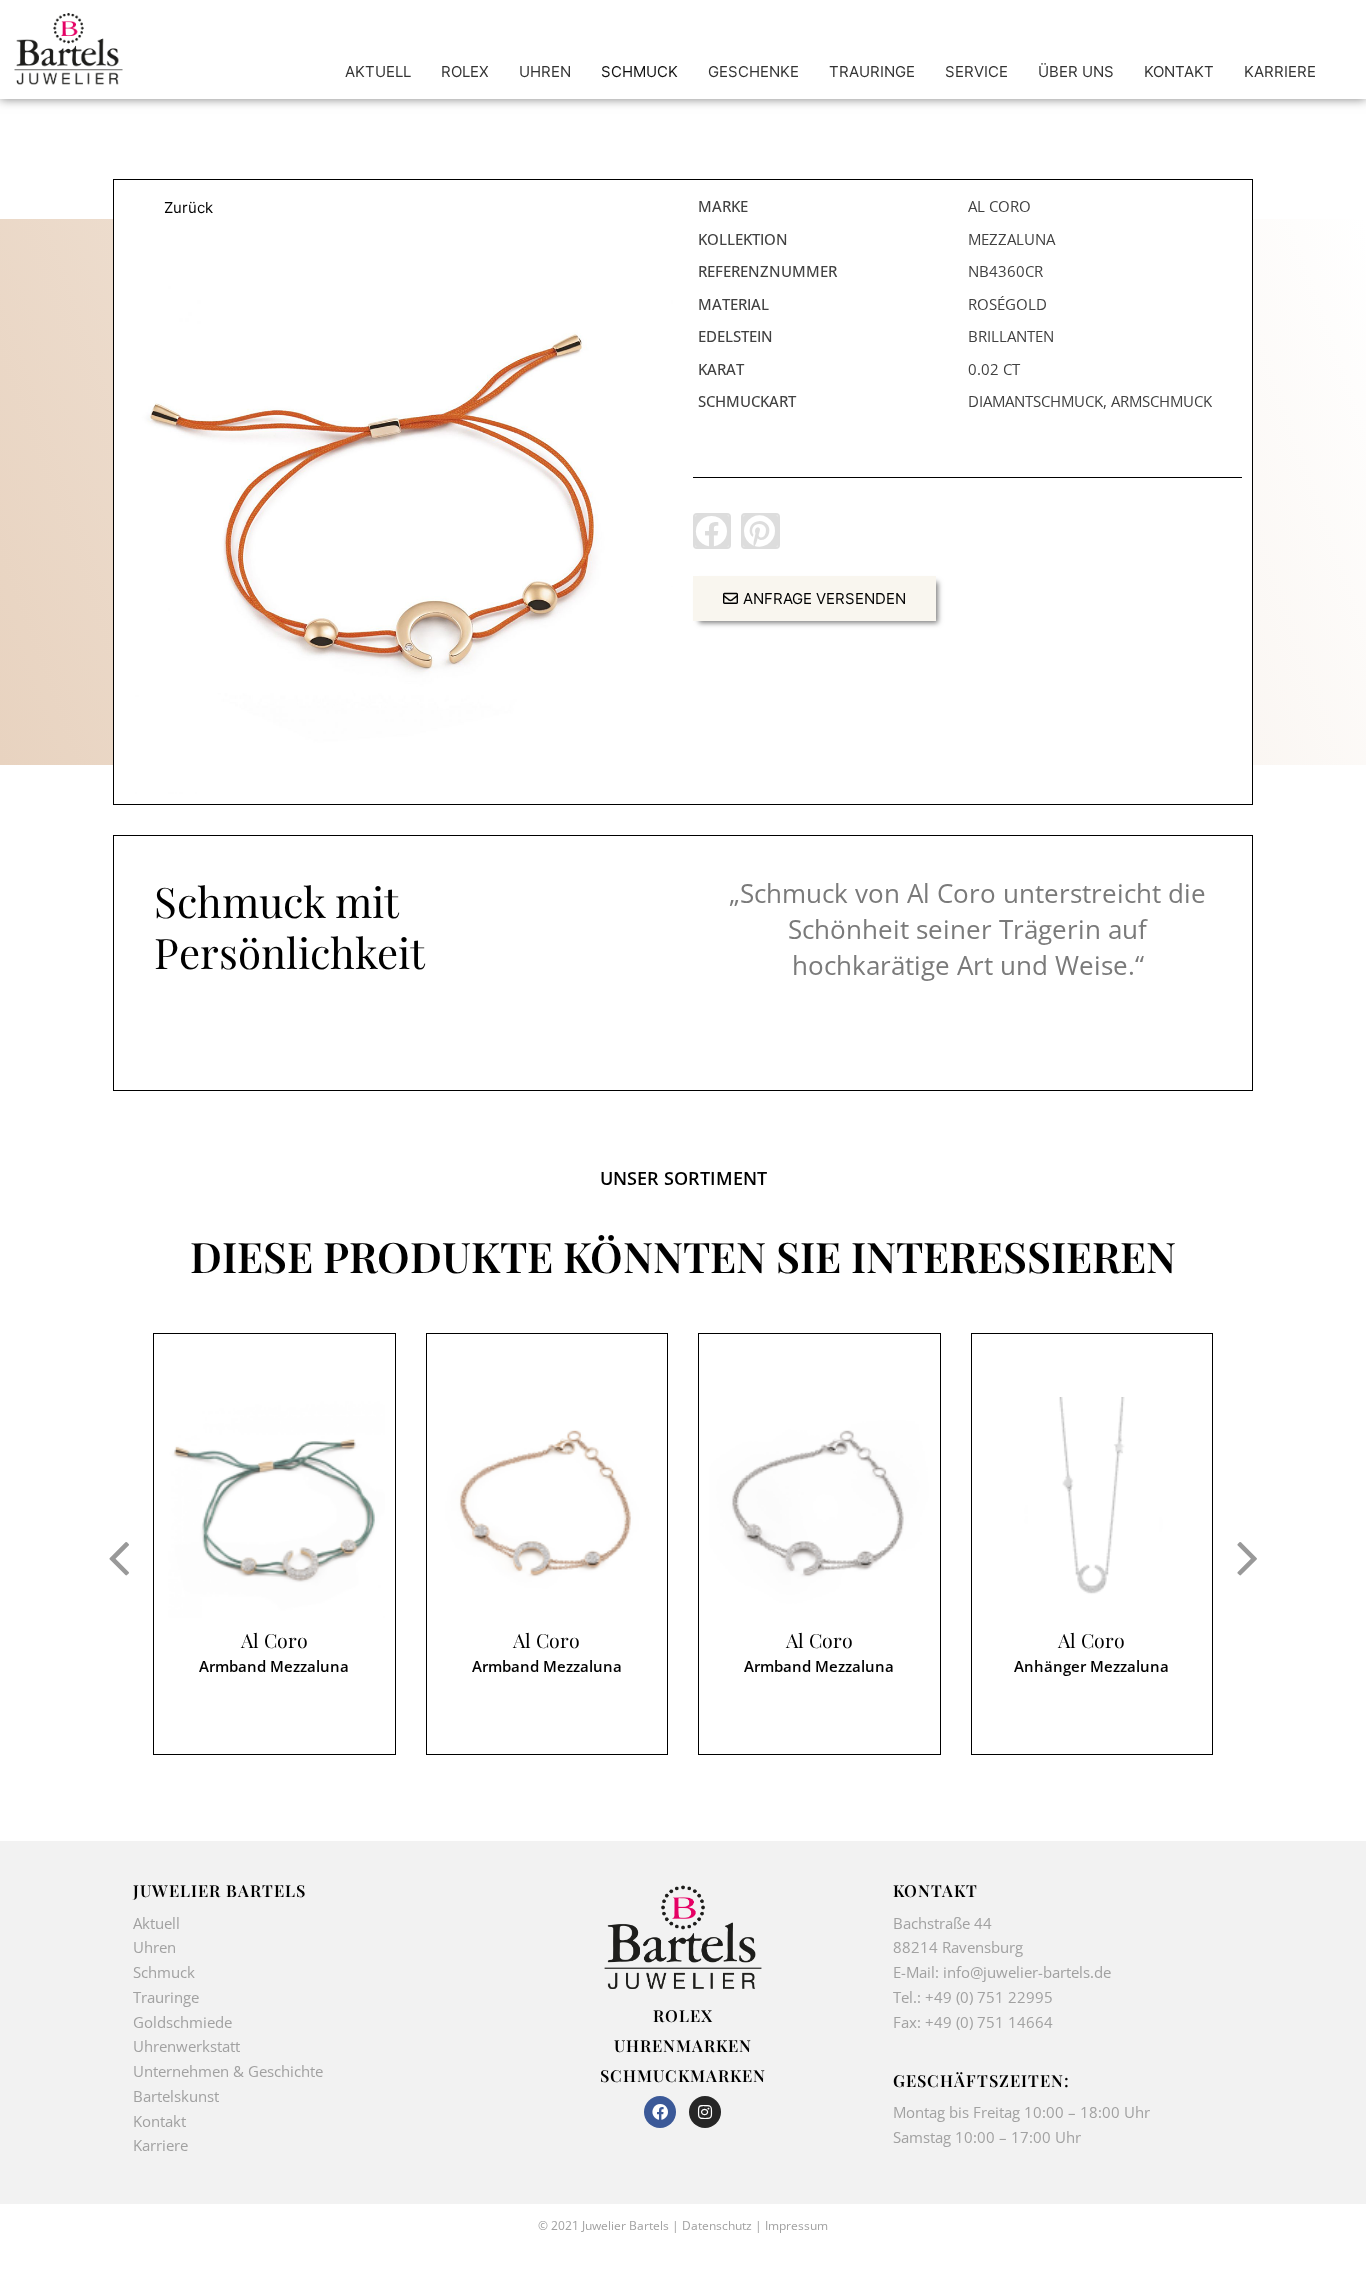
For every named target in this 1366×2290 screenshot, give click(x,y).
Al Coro (274, 1640)
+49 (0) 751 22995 (989, 1997)
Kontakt (159, 2121)
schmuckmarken (683, 2075)
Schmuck (164, 1972)
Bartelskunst (176, 2096)
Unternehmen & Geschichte (228, 2071)
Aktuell (156, 1923)
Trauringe (168, 1997)
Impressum (796, 2225)
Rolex (683, 2015)
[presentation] (118, 1557)
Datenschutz (717, 2225)
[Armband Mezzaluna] (398, 519)
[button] (712, 531)
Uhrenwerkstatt (186, 2046)
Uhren (154, 1947)
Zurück (188, 207)
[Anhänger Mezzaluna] (1092, 1507)
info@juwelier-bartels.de (1027, 1972)
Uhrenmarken (683, 2045)
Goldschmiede (182, 2022)
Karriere (160, 2145)
